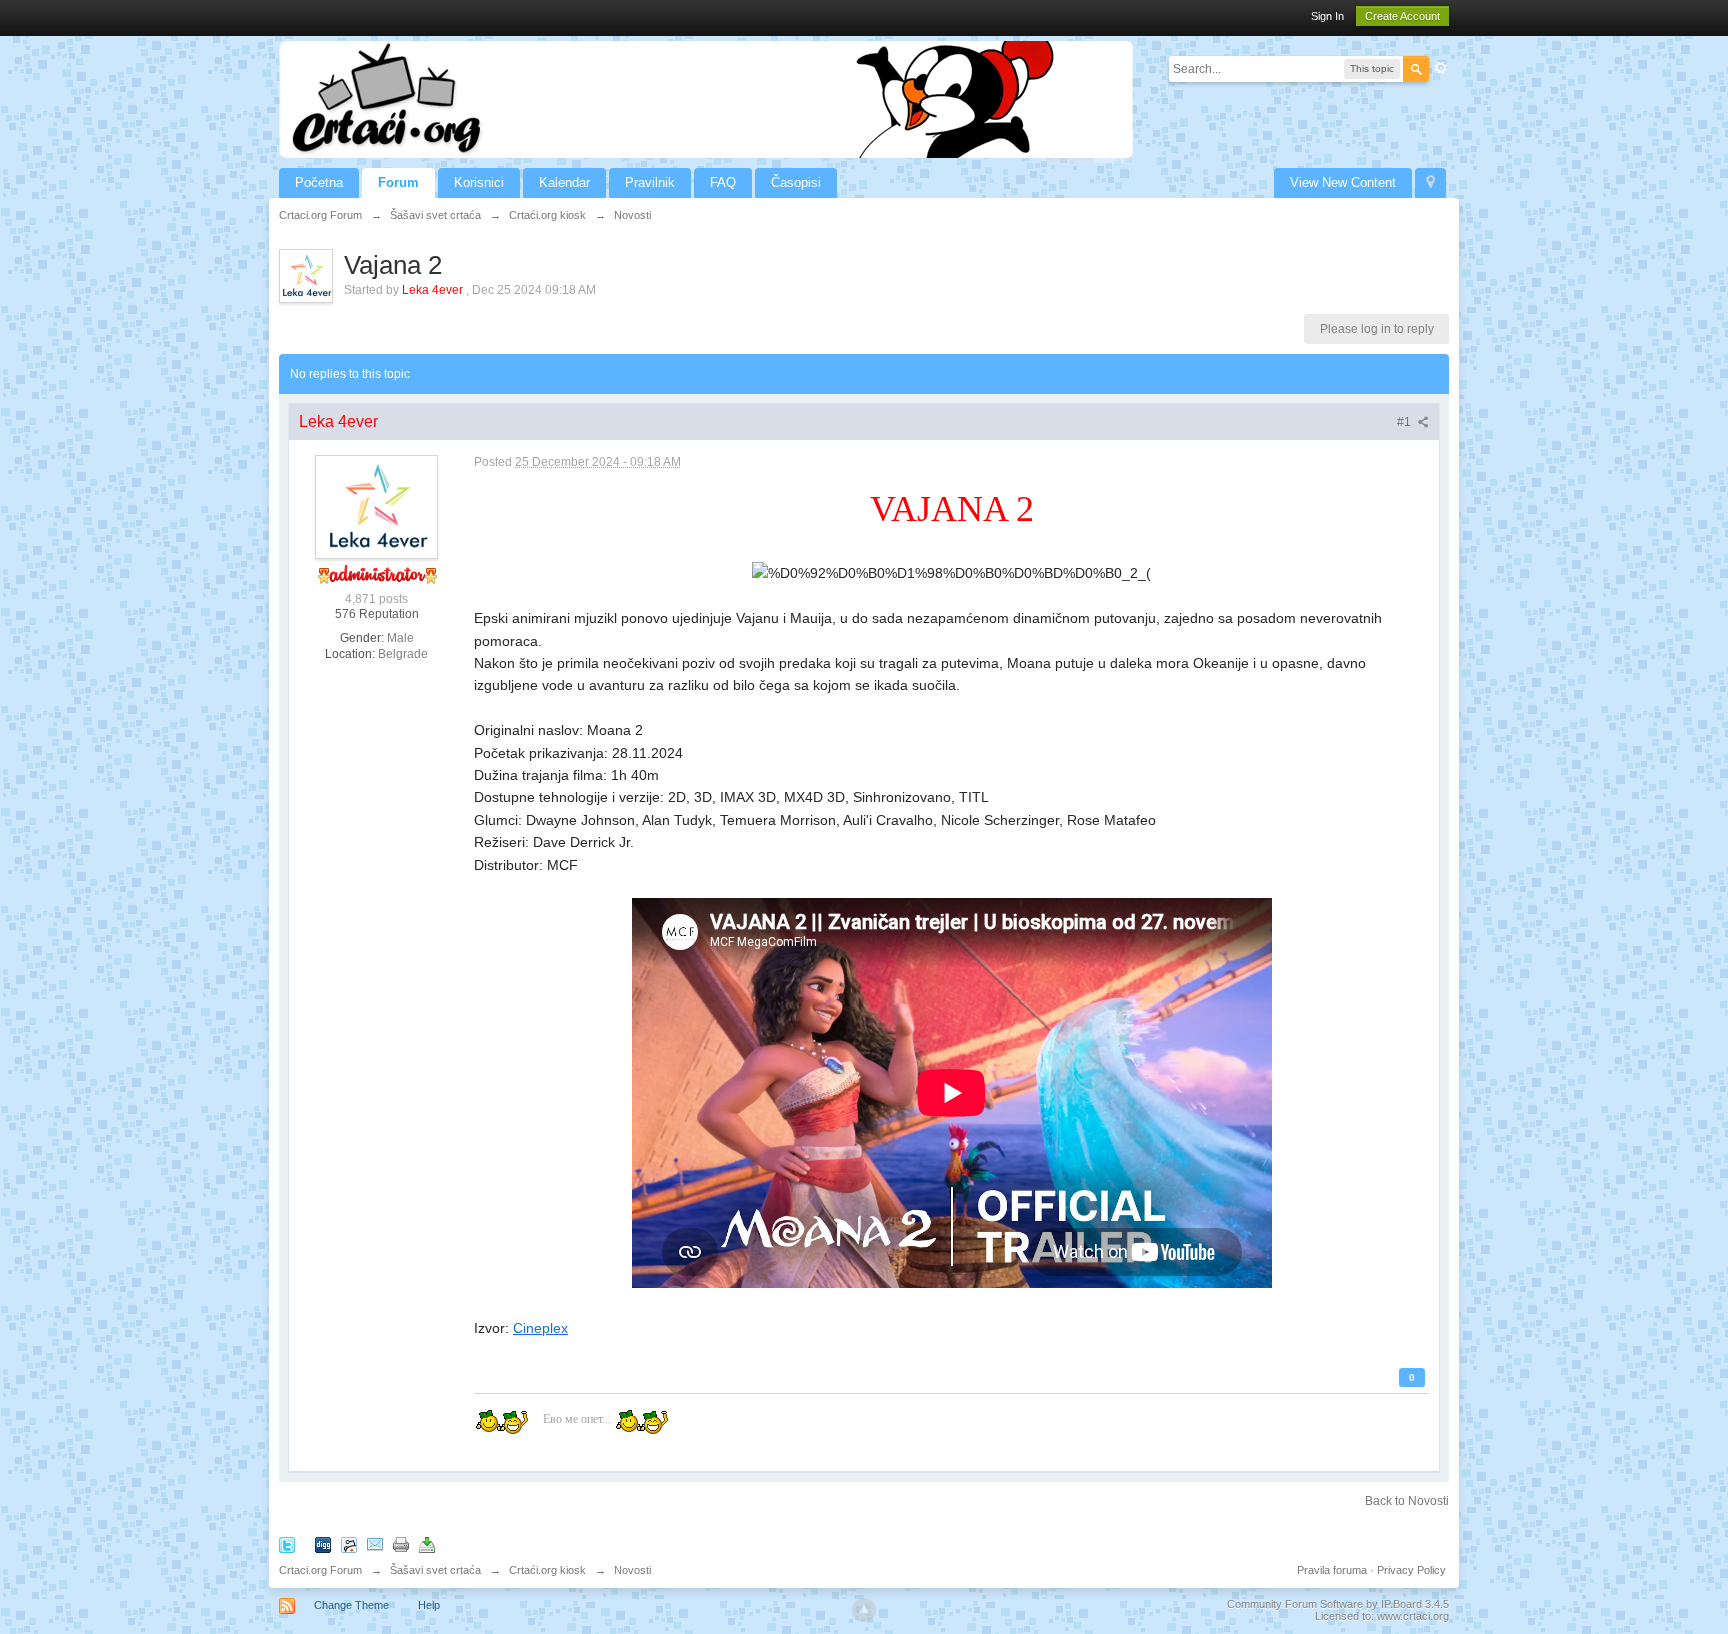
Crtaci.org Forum (320, 1570)
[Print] (401, 1543)
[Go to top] (864, 1610)
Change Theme (351, 1605)
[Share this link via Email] (375, 1543)
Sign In (1327, 16)
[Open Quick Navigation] (1430, 183)
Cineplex (540, 1328)
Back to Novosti (1407, 1501)
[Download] (427, 1543)
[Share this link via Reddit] (349, 1543)
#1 (1405, 422)
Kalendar (564, 182)
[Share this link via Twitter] (287, 1543)
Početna (319, 182)
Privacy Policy (1411, 1570)
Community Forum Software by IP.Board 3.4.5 (1338, 1604)
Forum (398, 182)
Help (429, 1605)
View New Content (1343, 182)
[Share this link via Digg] (323, 1543)
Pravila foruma (1332, 1570)
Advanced (1441, 68)
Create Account (1402, 16)
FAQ (723, 182)
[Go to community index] (706, 98)
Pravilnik (650, 182)
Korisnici (479, 182)
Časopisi (796, 182)
